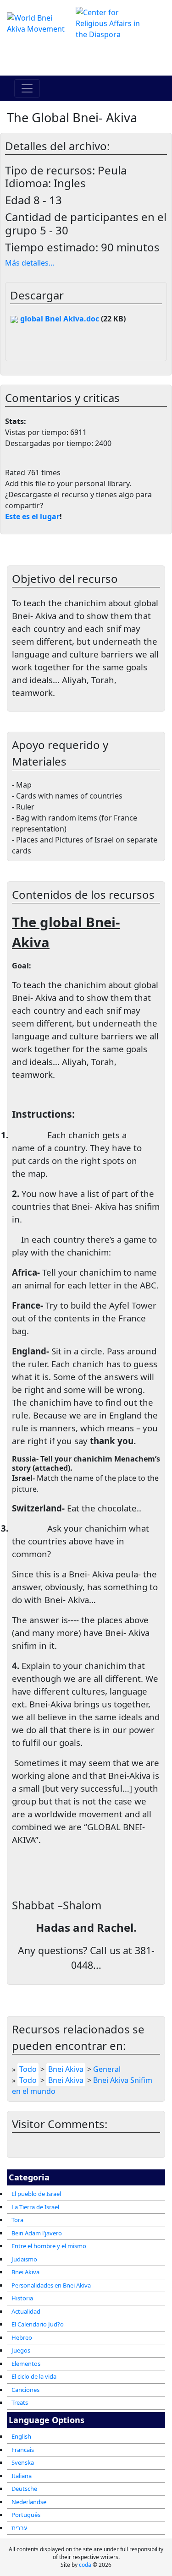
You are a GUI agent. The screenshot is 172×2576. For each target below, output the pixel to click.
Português (26, 2515)
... (30, 263)
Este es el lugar (32, 516)
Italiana (22, 2476)
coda (85, 2565)
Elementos (26, 2364)
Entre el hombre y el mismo (49, 2246)
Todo (28, 2069)
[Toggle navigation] (27, 88)
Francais (23, 2450)
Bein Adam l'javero (37, 2233)
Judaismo (24, 2259)
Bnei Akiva (25, 2272)
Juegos (21, 2350)
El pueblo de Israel (36, 2194)
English (21, 2436)
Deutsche (24, 2489)
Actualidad (26, 2311)
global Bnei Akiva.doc (59, 319)
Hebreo (22, 2337)
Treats (20, 2402)
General (107, 2069)
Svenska (23, 2462)
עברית (19, 2528)
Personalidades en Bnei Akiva (51, 2285)
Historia (22, 2298)
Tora (17, 2220)
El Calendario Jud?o (38, 2324)
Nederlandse (29, 2502)
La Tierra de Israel (35, 2207)
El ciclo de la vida (34, 2376)
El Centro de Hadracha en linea (86, 58)
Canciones (25, 2390)
